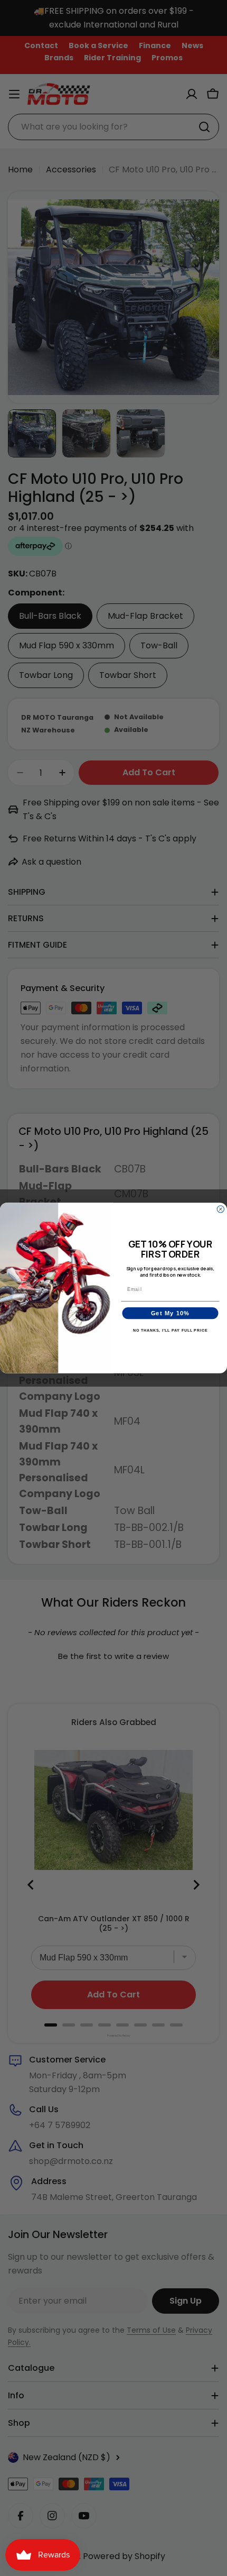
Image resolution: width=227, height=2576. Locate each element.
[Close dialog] (220, 1209)
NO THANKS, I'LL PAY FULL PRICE (171, 1331)
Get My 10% (171, 1313)
